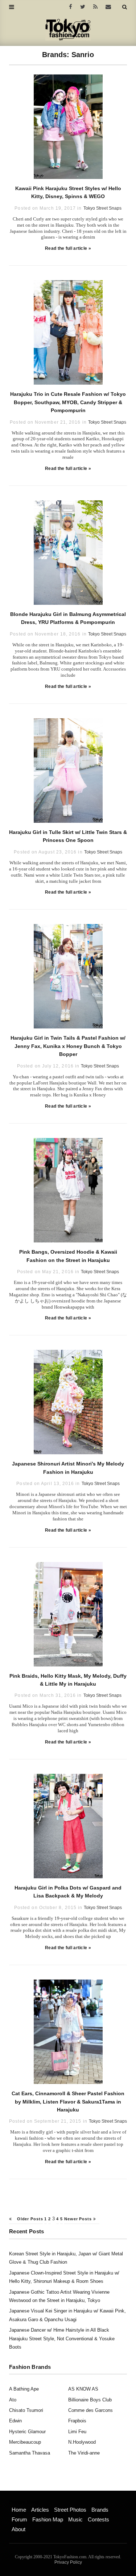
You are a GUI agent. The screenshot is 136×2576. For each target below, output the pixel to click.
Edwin (15, 2421)
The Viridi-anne (84, 2453)
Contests (98, 2519)
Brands (100, 2510)
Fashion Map (48, 2519)
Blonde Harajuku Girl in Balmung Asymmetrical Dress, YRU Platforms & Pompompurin (68, 618)
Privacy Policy (68, 2562)
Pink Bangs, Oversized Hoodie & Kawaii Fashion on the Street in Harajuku (68, 1256)
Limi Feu (77, 2432)
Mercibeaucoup (25, 2442)
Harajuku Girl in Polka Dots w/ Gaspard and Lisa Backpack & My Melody (68, 1892)
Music (75, 2519)
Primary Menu (24, 2502)
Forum (19, 2519)
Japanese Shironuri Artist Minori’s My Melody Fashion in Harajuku (68, 1468)
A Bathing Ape (24, 2389)
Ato (13, 2400)
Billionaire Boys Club (90, 2400)
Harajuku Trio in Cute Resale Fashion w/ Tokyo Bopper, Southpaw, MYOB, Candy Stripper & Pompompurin (68, 402)
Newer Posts (79, 2219)
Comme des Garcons (90, 2410)
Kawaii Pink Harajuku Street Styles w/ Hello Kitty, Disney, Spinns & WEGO (68, 192)
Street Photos (70, 2510)
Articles (40, 2510)
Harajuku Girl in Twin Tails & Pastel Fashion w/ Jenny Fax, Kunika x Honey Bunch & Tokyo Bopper (68, 1046)
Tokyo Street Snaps (102, 208)
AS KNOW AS (83, 2389)
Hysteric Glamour (27, 2432)
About (18, 2529)
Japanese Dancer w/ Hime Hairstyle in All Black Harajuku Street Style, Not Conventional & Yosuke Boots (62, 2338)
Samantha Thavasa (30, 2453)
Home (19, 2510)
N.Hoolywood (82, 2442)
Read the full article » (68, 248)
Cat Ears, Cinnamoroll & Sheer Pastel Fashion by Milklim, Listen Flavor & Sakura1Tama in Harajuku (68, 2102)
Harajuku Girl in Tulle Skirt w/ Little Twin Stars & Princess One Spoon (68, 836)
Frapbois (77, 2421)
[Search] (125, 7)
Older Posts (29, 2219)
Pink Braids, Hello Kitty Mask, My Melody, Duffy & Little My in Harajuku (68, 1680)
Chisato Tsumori (26, 2410)
